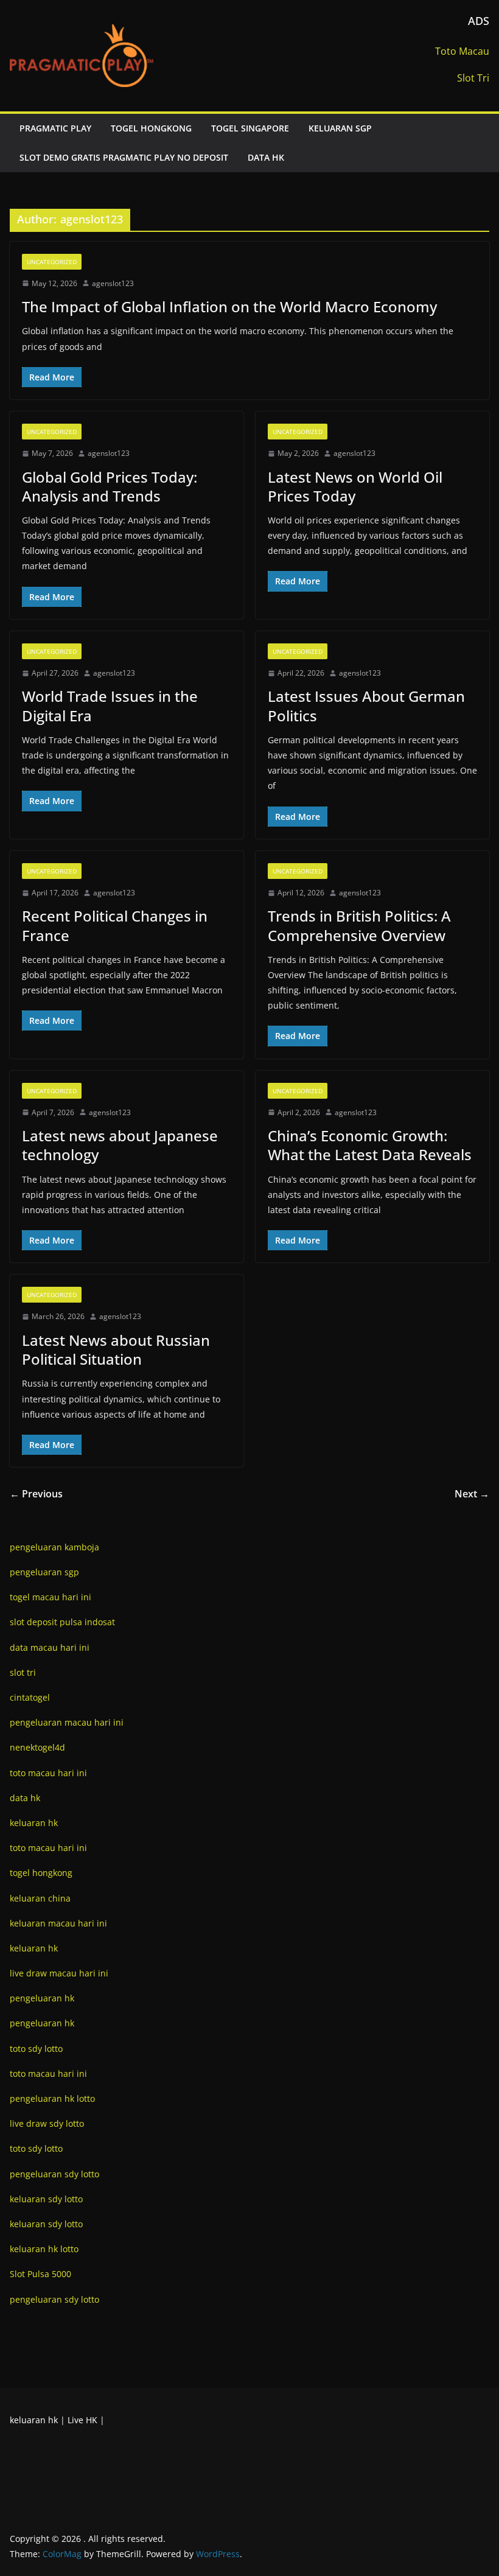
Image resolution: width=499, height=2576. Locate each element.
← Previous (36, 1494)
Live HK (82, 2420)
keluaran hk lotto (44, 2249)
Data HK (266, 157)
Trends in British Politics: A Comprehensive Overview (359, 925)
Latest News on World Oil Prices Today (355, 486)
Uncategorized (52, 262)
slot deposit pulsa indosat (62, 1622)
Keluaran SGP (340, 128)
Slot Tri (473, 78)
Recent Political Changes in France (115, 925)
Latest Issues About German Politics (366, 705)
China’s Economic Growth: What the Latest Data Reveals (370, 1145)
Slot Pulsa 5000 (40, 2274)
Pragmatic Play (55, 128)
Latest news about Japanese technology (120, 1145)
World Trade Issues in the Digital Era (110, 705)
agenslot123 (113, 283)
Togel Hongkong (151, 128)
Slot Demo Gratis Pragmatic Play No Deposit (124, 157)
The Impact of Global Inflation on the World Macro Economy (229, 306)
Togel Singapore (250, 128)
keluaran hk (34, 2420)
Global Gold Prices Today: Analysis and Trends (110, 486)
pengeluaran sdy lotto (54, 2299)
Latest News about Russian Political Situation (116, 1349)
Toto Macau (462, 51)
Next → (472, 1494)
